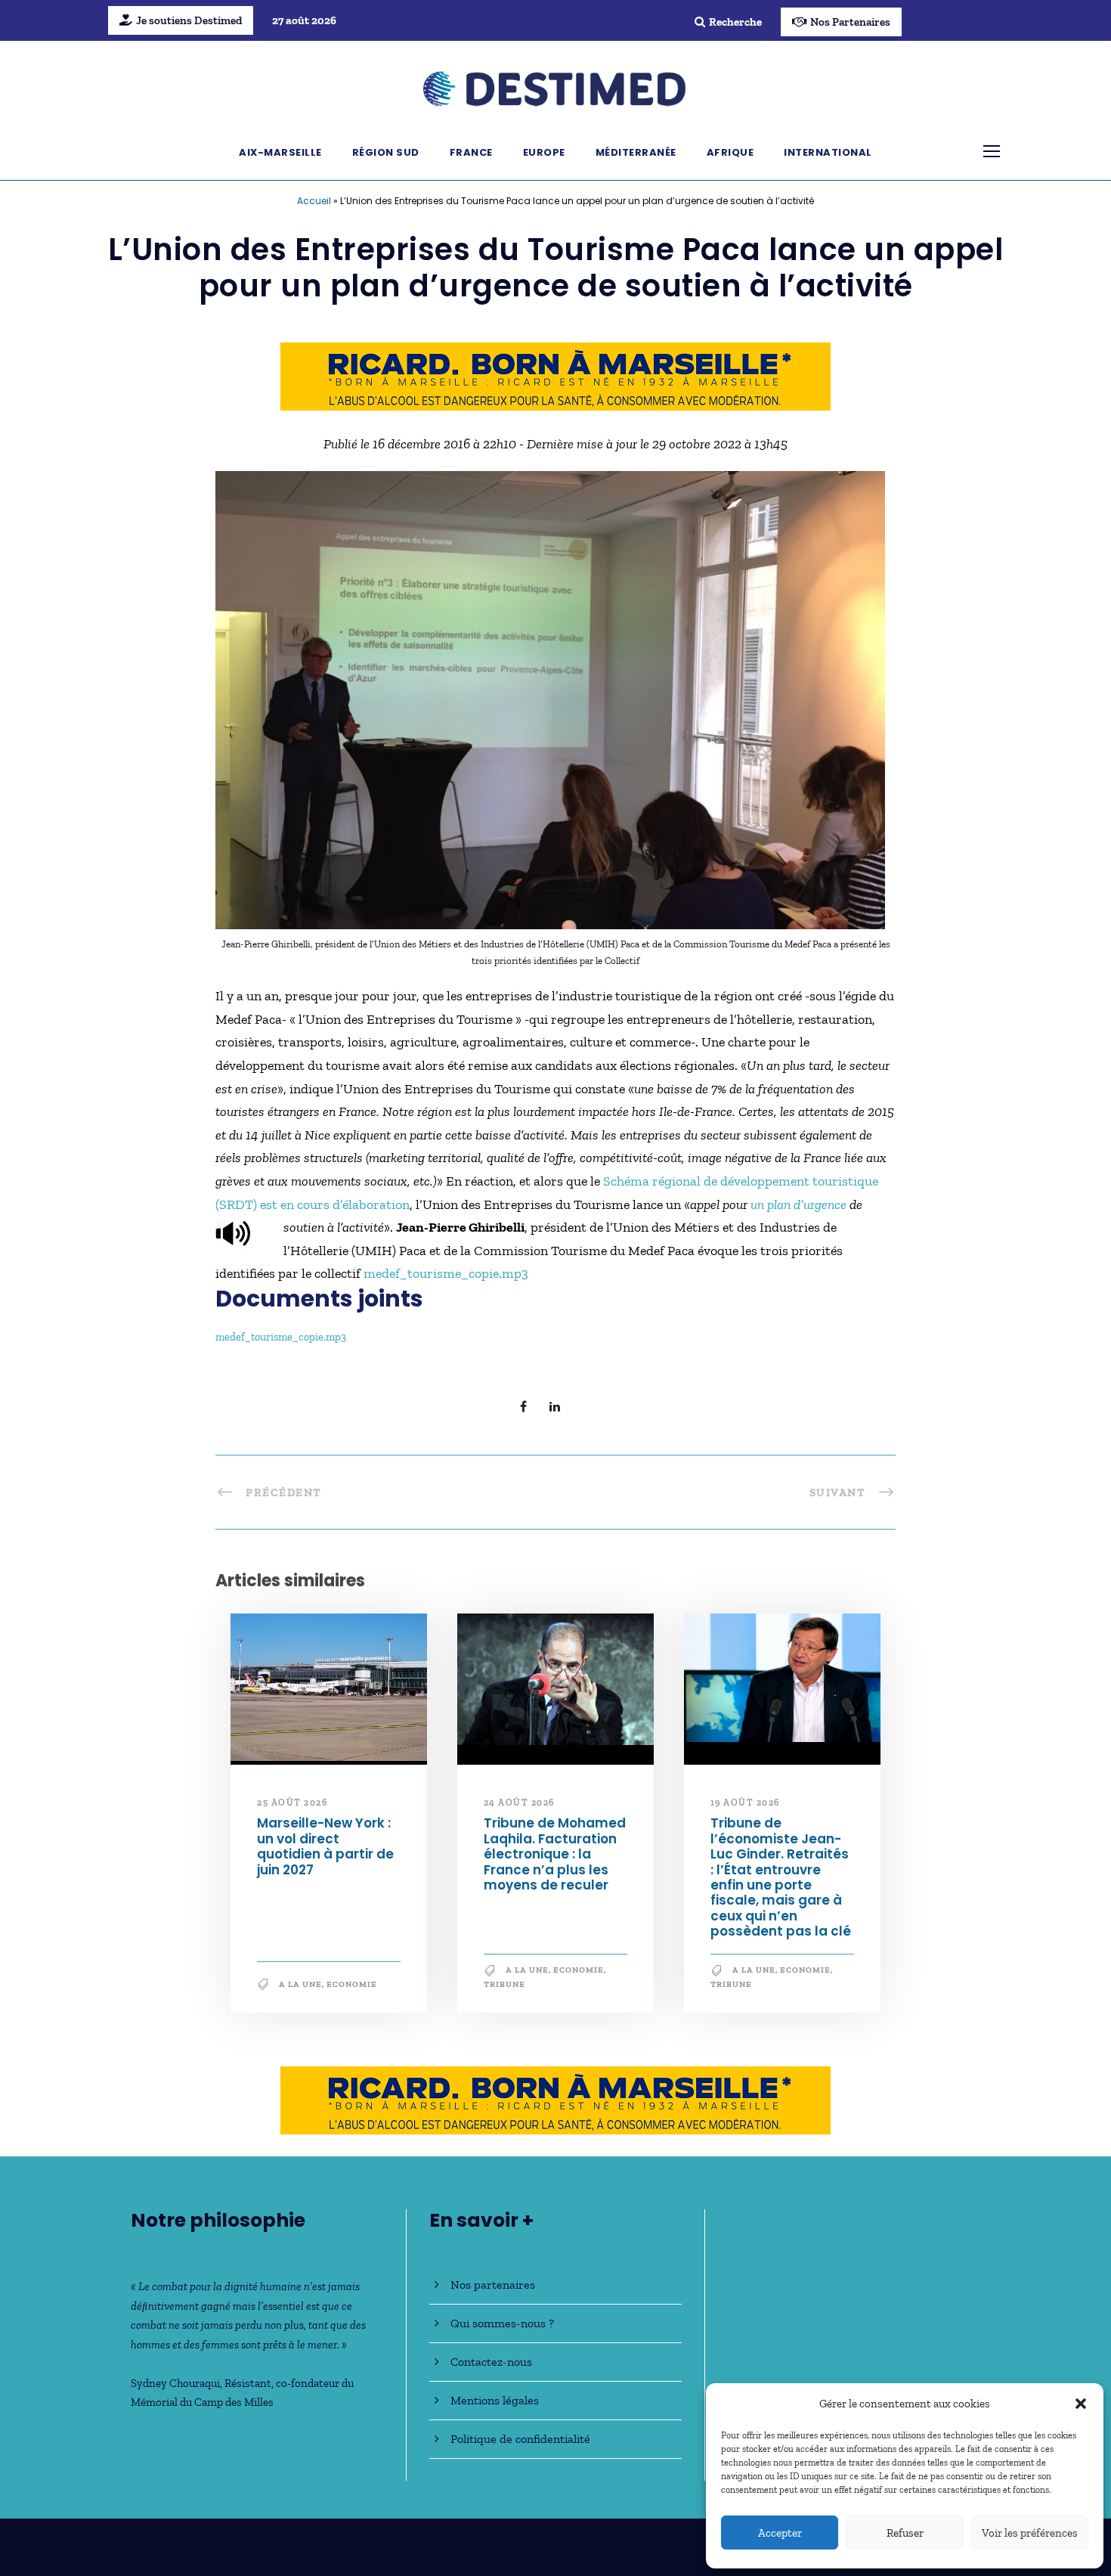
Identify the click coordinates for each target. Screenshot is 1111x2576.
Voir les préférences (1030, 2533)
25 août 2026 (292, 1803)
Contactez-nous (491, 2362)
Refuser (905, 2533)
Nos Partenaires (850, 22)
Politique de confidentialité (520, 2439)
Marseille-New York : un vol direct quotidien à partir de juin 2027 (325, 1846)
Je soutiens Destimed (189, 20)
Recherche (735, 22)
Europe (544, 152)
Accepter (780, 2533)
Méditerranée (636, 152)
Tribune (504, 1984)
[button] (1081, 2404)
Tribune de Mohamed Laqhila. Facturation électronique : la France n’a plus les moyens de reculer (555, 1854)
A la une (300, 1984)
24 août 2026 (519, 1803)
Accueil (314, 201)
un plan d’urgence (798, 1204)
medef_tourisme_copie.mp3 (446, 1273)
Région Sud (386, 152)
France (471, 152)
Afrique (730, 152)
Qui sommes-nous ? (502, 2323)
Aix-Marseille (280, 152)
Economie (352, 1984)
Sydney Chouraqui (175, 2383)
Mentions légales (495, 2400)
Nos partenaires (493, 2285)
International (828, 152)
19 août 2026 (745, 1803)
